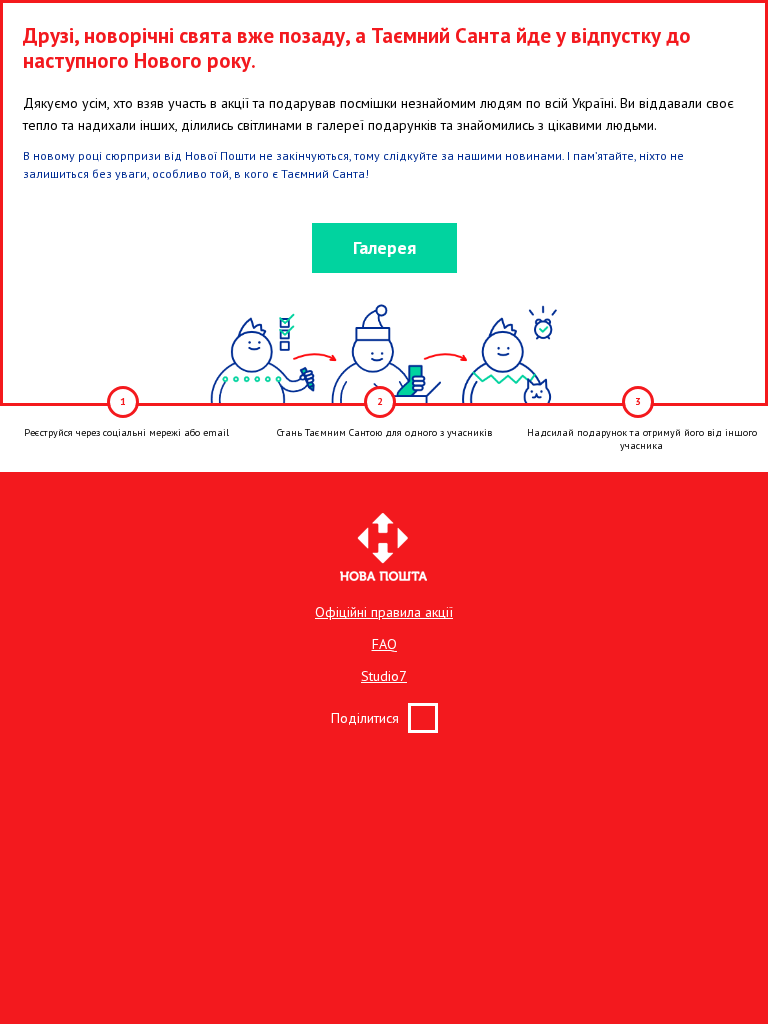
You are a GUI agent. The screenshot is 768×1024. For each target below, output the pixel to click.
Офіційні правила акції (384, 612)
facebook (423, 718)
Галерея (384, 247)
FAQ (384, 644)
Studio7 (384, 676)
